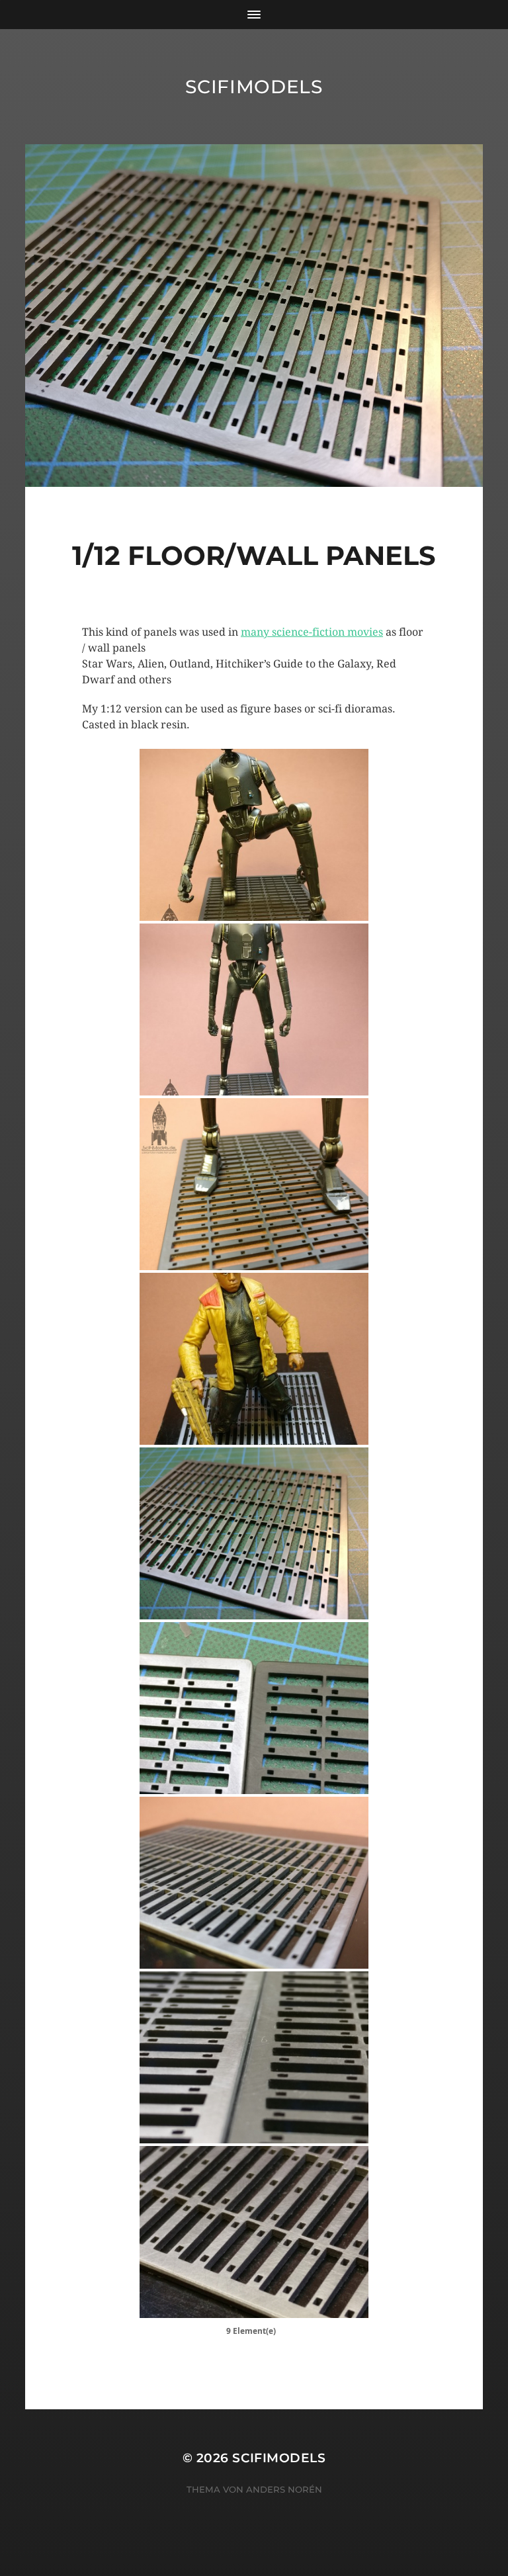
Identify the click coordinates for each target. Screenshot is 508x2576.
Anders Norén (284, 2489)
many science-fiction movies (312, 632)
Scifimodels (254, 87)
